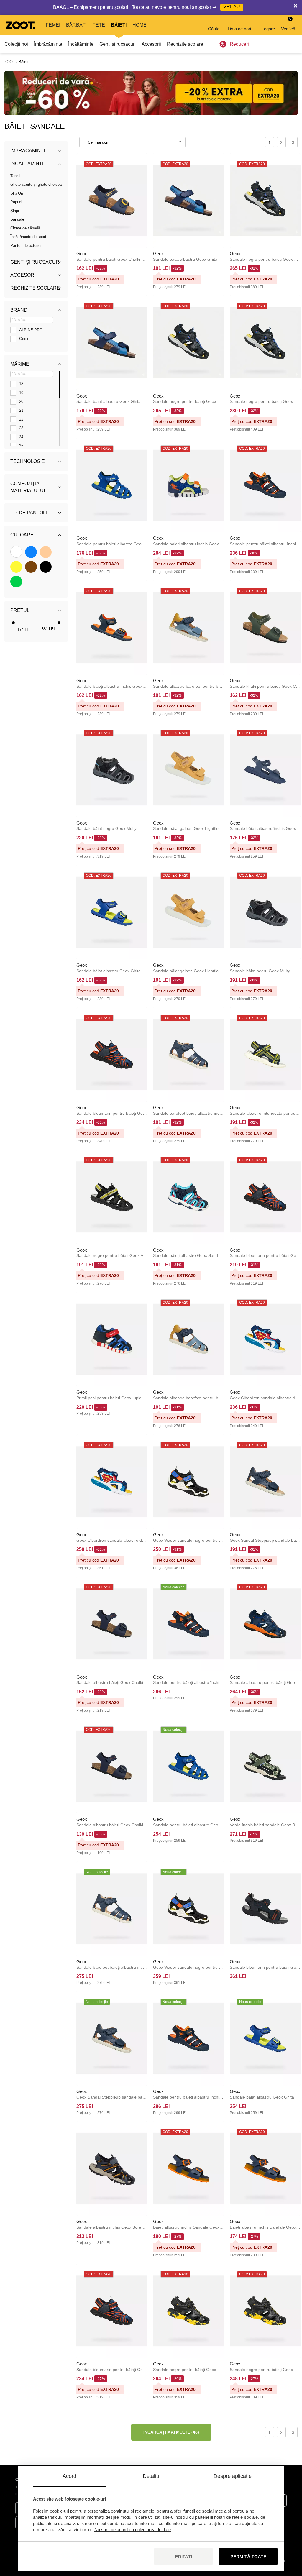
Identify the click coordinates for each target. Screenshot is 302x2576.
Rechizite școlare (185, 44)
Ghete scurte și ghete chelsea (36, 184)
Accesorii (151, 44)
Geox (82, 253)
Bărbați (76, 25)
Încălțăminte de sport (28, 237)
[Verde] (16, 582)
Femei (53, 25)
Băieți (119, 25)
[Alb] (16, 552)
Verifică (288, 24)
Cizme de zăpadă (25, 228)
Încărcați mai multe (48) (171, 2432)
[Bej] (46, 552)
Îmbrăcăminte (48, 44)
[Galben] (16, 567)
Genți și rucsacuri (118, 44)
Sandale (17, 219)
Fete (99, 25)
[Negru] (46, 567)
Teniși (15, 176)
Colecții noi (16, 44)
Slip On (17, 193)
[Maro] (31, 567)
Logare (268, 29)
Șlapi (15, 211)
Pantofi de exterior (26, 246)
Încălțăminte (81, 44)
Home (139, 25)
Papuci (16, 202)
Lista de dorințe (242, 29)
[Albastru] (31, 552)
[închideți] (296, 7)
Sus (287, 2540)
